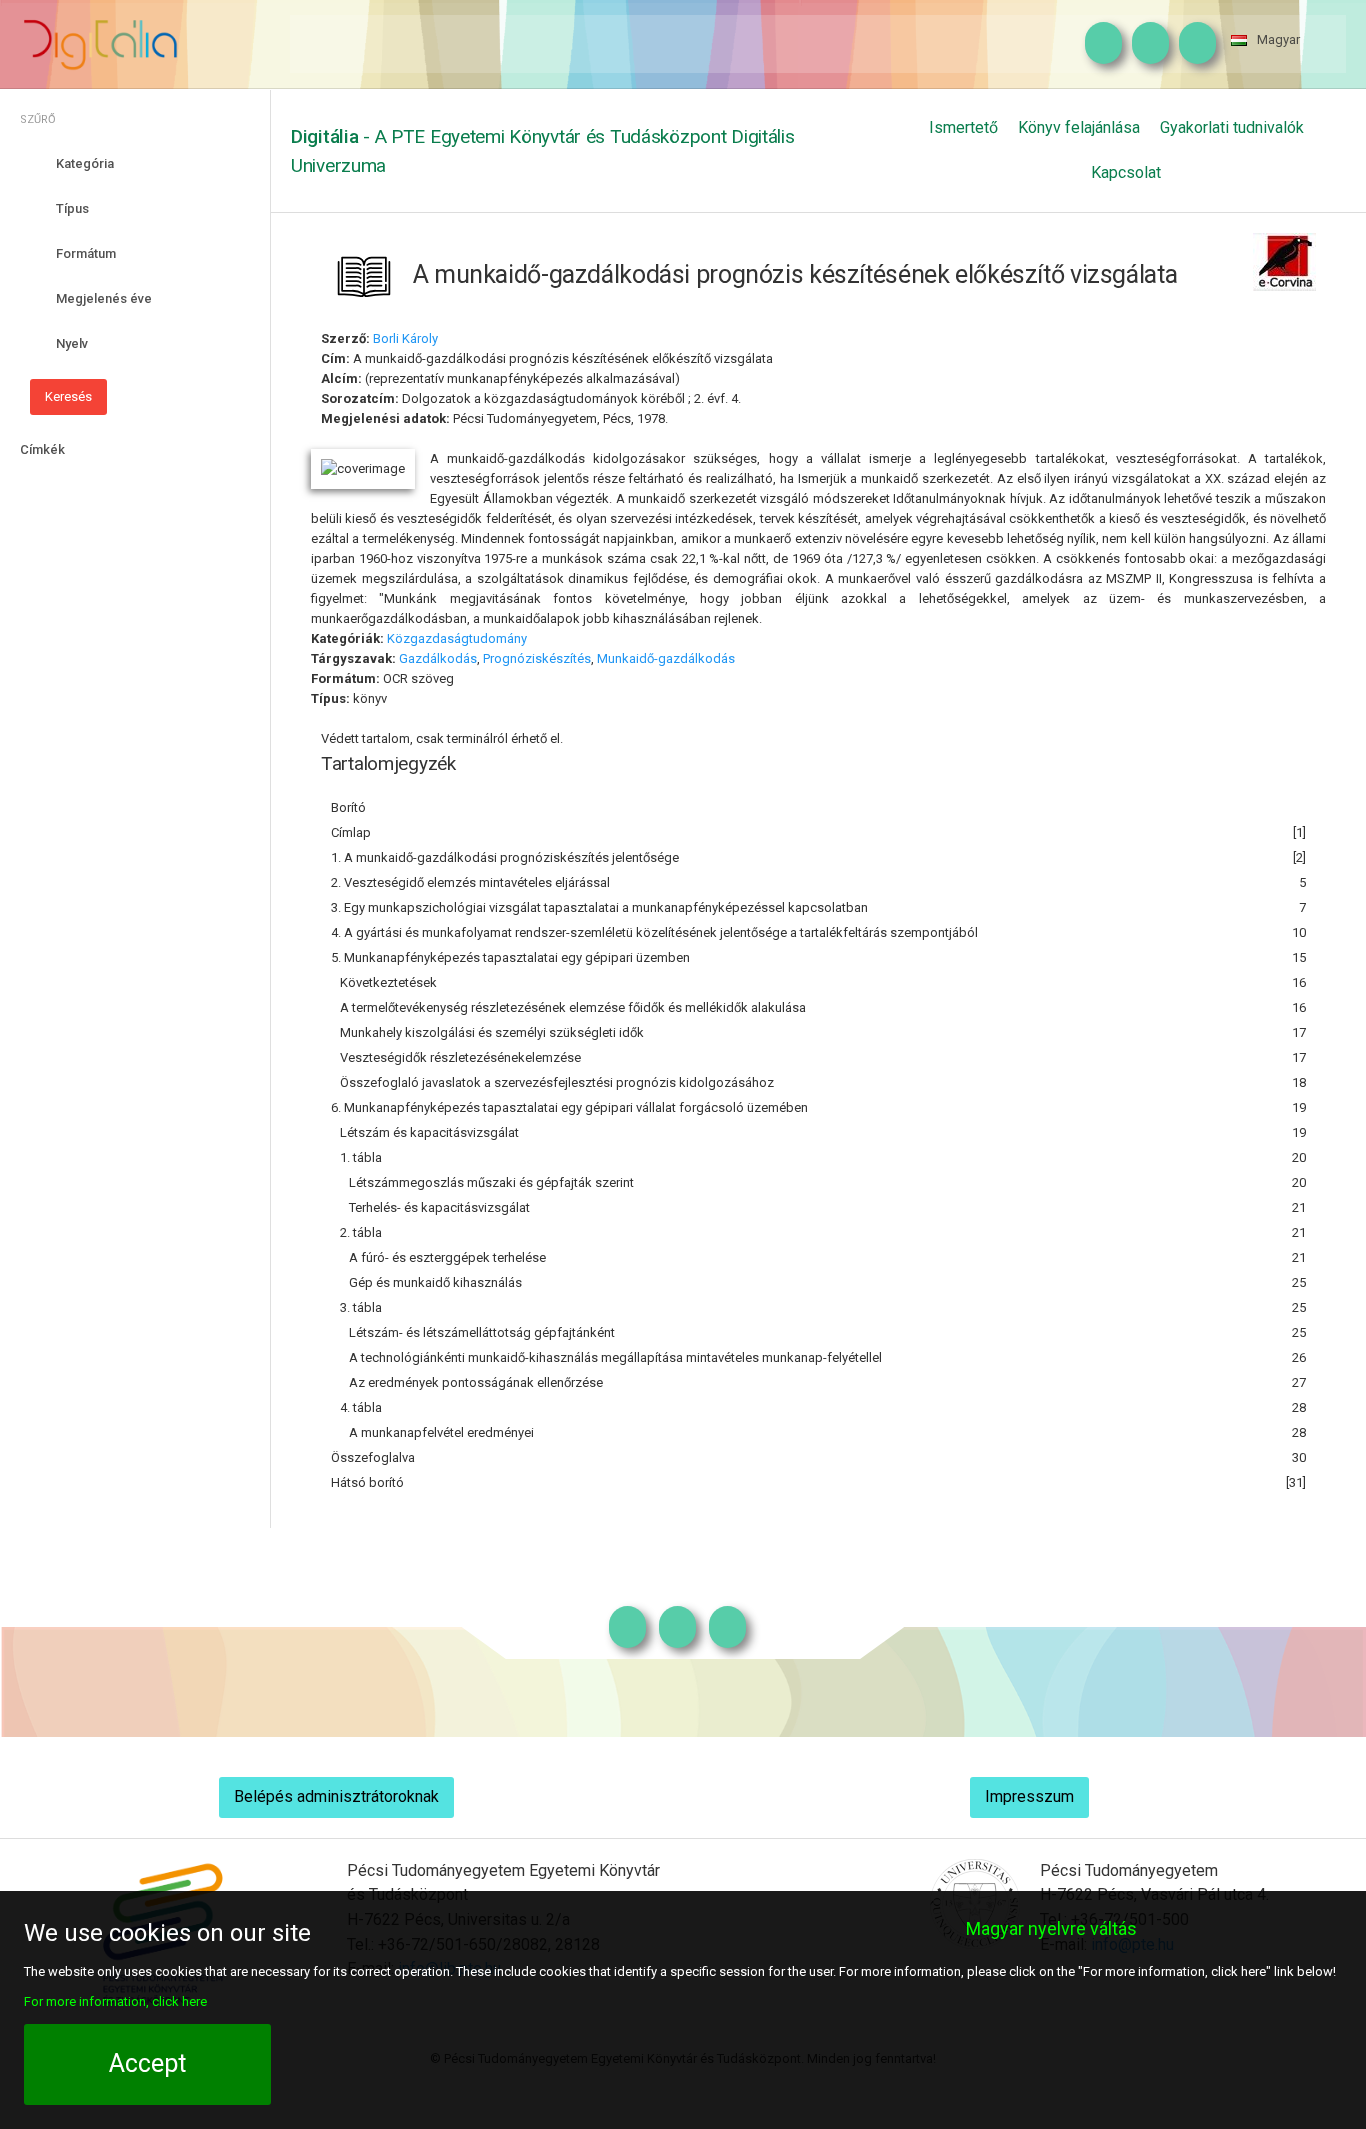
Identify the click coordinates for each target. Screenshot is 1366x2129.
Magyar (1278, 39)
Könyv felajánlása (1079, 127)
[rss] (1192, 44)
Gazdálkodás (438, 658)
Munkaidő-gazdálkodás (666, 658)
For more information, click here (115, 2001)
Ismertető (963, 127)
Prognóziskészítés (537, 658)
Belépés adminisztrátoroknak (336, 1796)
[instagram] (1098, 44)
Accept (147, 2063)
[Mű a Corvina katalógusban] (1284, 260)
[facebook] (1145, 44)
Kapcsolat (1126, 172)
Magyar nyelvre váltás (1051, 1928)
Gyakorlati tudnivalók (1232, 127)
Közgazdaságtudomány (457, 638)
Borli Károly (405, 338)
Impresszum (1029, 1796)
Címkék (42, 449)
